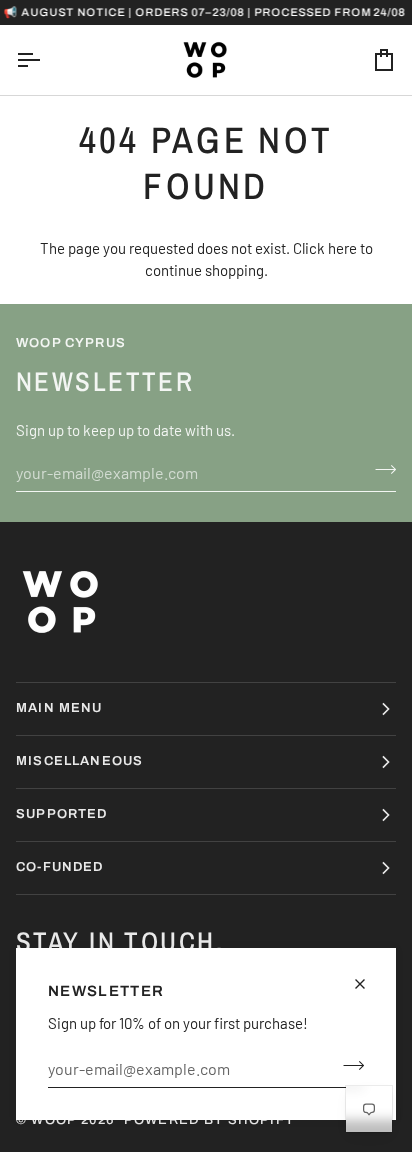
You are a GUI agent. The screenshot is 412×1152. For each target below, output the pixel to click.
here (342, 248)
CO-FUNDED (60, 867)
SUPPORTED (62, 814)
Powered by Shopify (209, 1120)
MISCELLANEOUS (79, 761)
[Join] (347, 1066)
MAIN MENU (59, 708)
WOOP (54, 1120)
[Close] (368, 984)
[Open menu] (46, 60)
